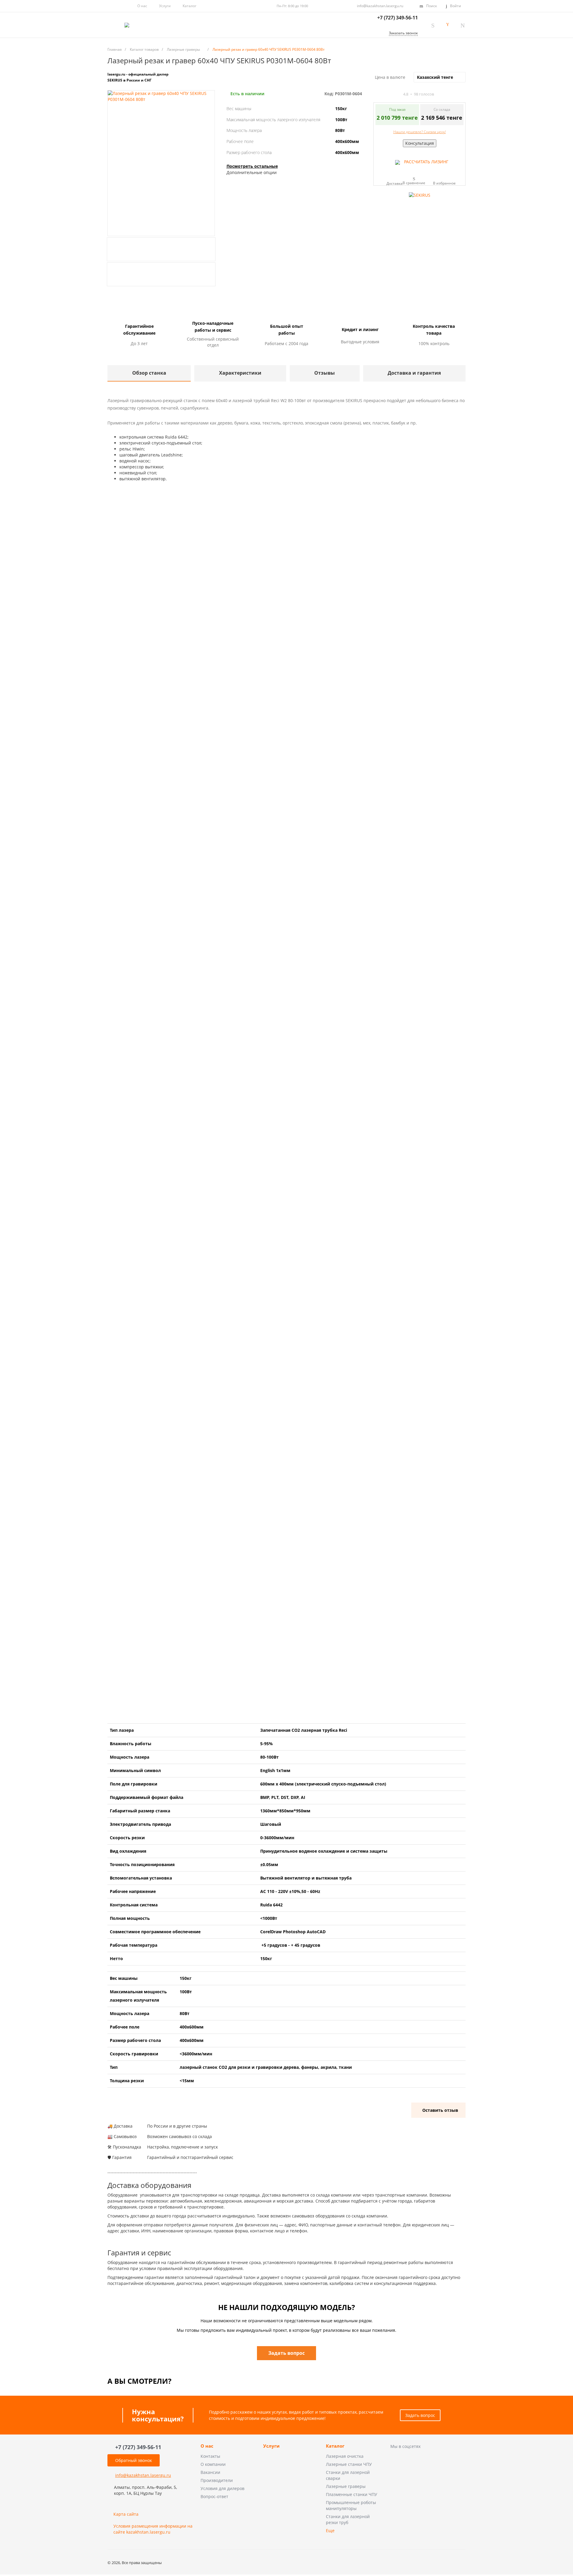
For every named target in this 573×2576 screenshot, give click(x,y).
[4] (392, 94)
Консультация (420, 143)
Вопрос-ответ (214, 2496)
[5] (398, 94)
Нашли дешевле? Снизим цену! (420, 132)
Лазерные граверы (346, 2486)
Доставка (395, 183)
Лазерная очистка (345, 2456)
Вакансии (210, 2472)
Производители (217, 2480)
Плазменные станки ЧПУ (352, 2494)
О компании (213, 2464)
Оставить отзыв (440, 2110)
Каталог (335, 2446)
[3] (387, 94)
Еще (330, 2530)
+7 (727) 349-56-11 (398, 18)
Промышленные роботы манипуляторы (351, 2505)
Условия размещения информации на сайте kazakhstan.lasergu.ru (153, 2529)
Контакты (210, 2456)
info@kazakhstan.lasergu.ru (380, 6)
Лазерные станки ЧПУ (349, 2464)
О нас (142, 6)
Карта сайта (126, 2514)
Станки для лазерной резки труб (348, 2519)
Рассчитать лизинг (426, 162)
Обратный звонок (134, 2460)
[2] (381, 94)
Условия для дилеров (222, 2488)
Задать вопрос (420, 2415)
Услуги (165, 6)
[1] (376, 94)
